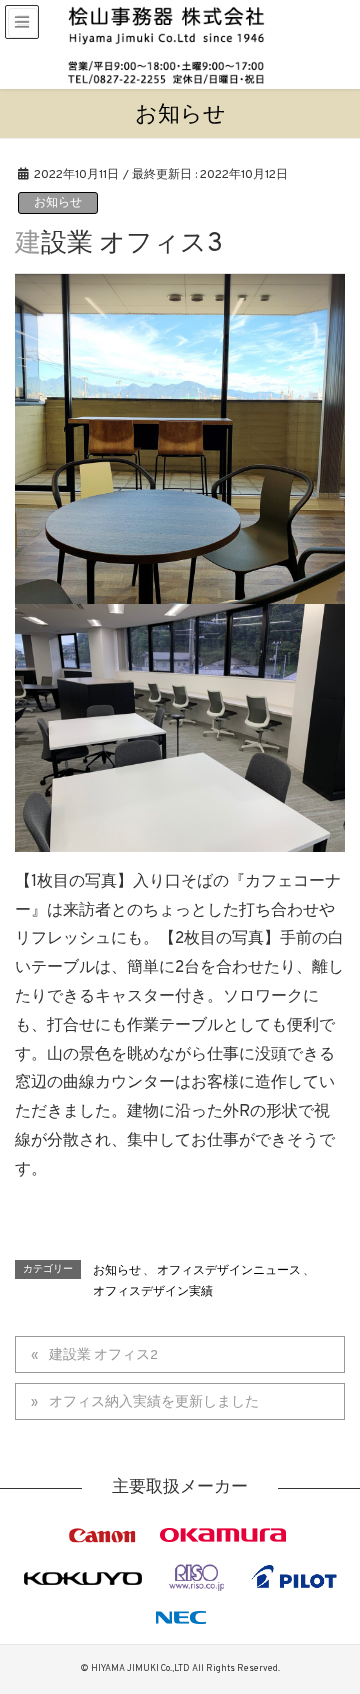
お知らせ (58, 203)
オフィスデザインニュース (229, 1271)
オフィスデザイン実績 (153, 1292)
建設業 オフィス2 (103, 1355)
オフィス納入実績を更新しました (154, 1402)
